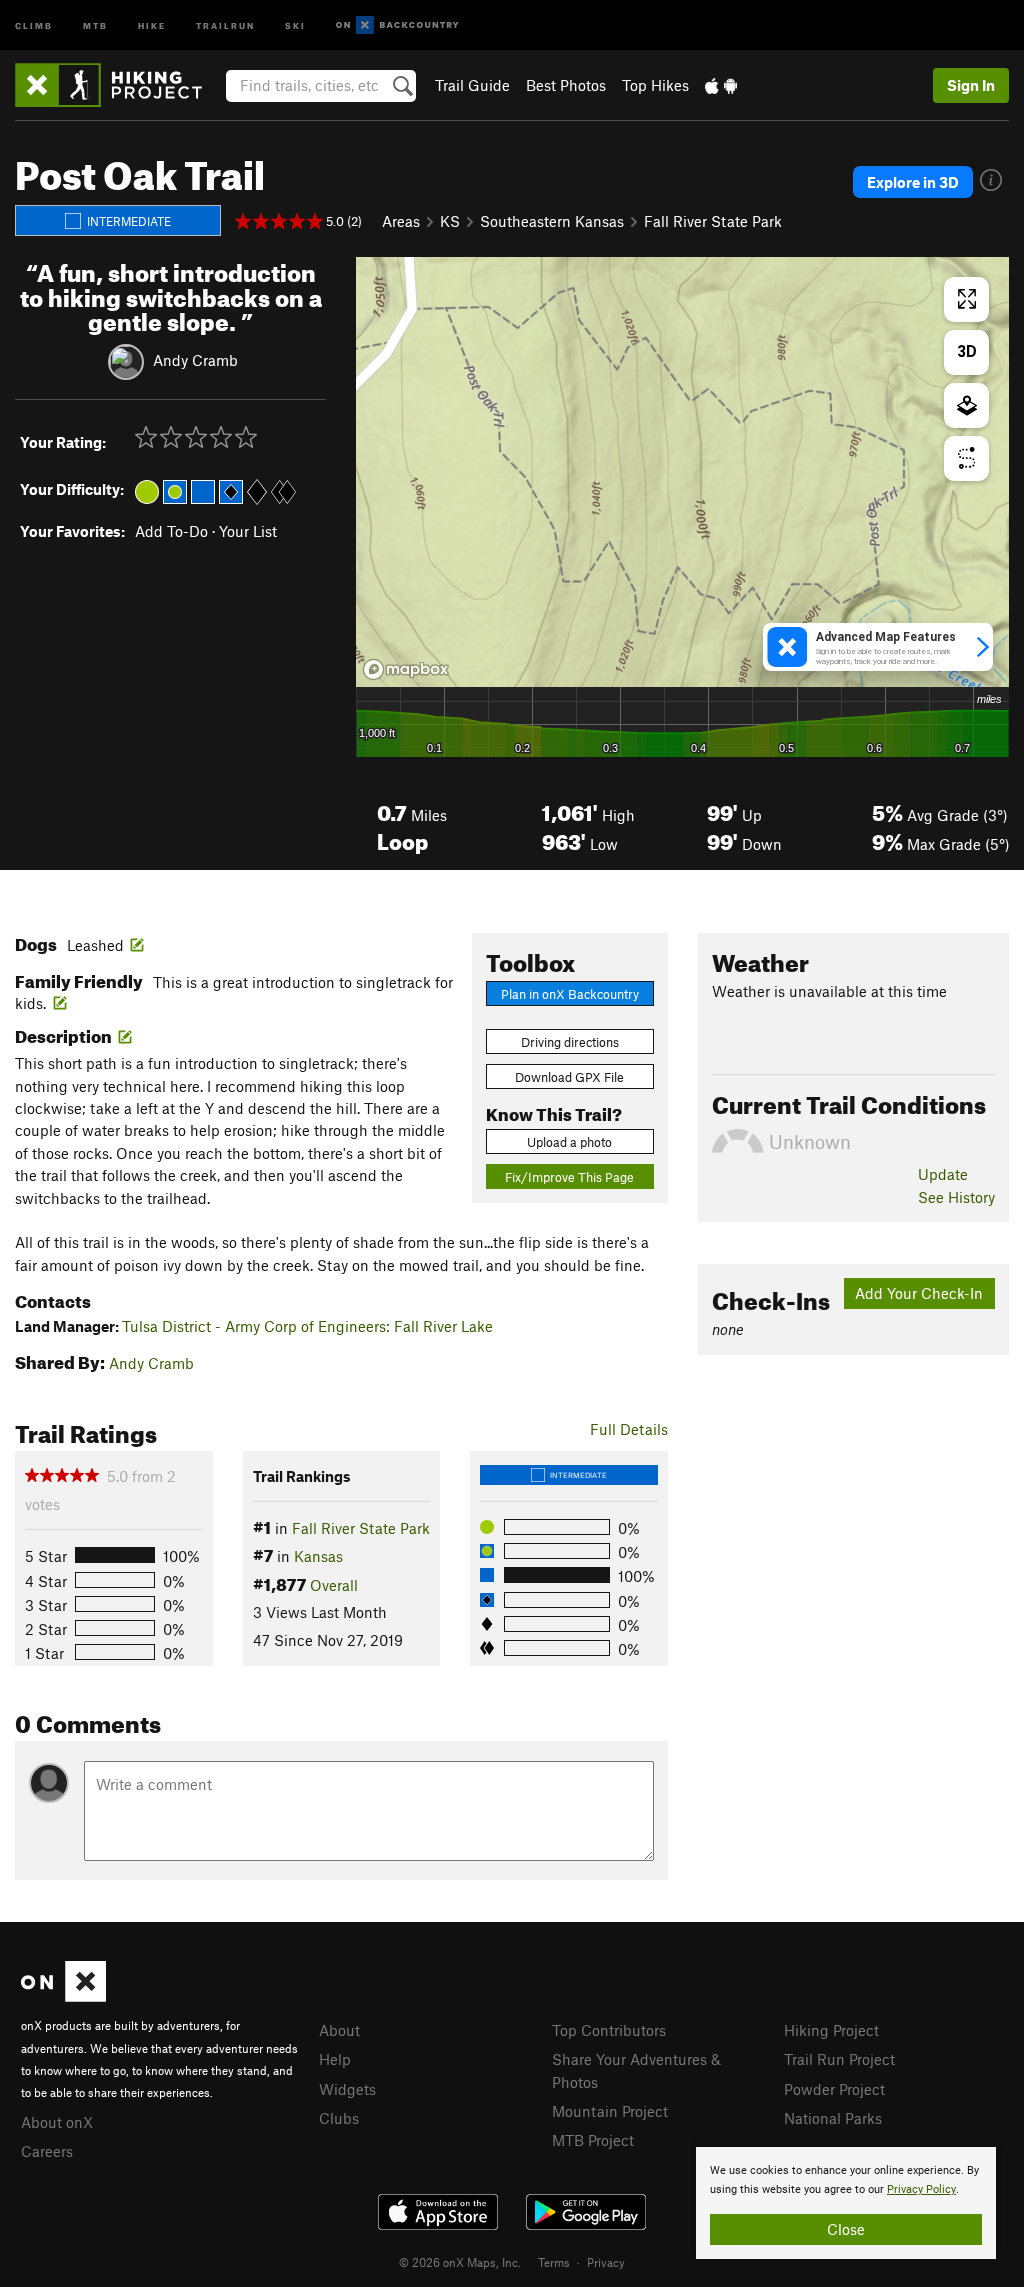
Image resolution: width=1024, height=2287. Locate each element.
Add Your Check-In (919, 1293)
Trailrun (225, 24)
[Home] (118, 85)
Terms (554, 2262)
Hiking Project (831, 2030)
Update (943, 1174)
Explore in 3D (913, 182)
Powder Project (834, 2089)
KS (450, 221)
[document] (846, 2203)
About (339, 2030)
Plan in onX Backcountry (570, 994)
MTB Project (593, 2140)
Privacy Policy (921, 2189)
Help (335, 2059)
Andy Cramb (195, 360)
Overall (334, 1585)
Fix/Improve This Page (569, 1177)
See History (956, 1197)
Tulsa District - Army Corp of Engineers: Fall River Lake (307, 1326)
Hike (152, 24)
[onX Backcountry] (397, 25)
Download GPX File (569, 1077)
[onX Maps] (63, 1996)
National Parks (833, 2118)
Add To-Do (171, 531)
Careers (47, 2151)
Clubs (339, 2118)
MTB (95, 24)
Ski (295, 24)
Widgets (347, 2089)
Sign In (971, 85)
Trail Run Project (839, 2059)
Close (846, 2229)
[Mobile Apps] (721, 85)
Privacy (606, 2262)
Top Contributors (609, 2030)
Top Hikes (655, 85)
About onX (57, 2122)
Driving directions (570, 1042)
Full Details (629, 1429)
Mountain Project (610, 2111)
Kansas (318, 1556)
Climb (34, 24)
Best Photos (566, 85)
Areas (401, 221)
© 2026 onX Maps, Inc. (460, 2262)
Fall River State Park (713, 221)
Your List (248, 531)
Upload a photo (569, 1142)
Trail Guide (472, 85)
